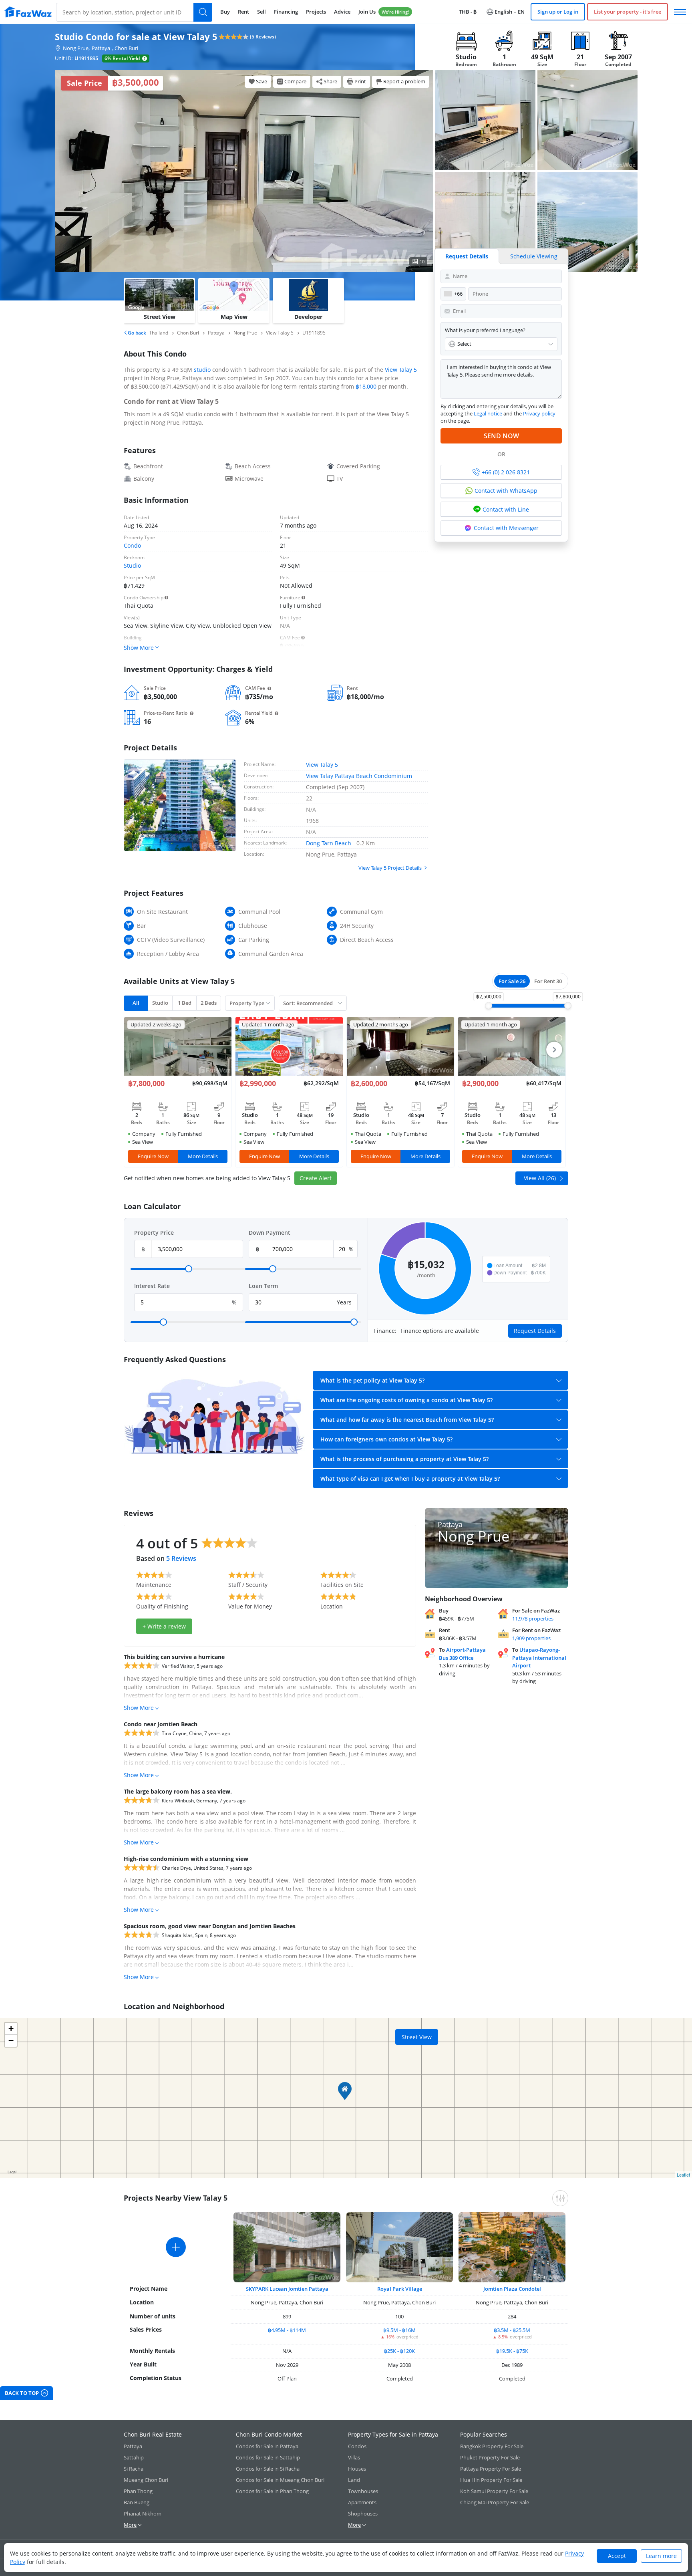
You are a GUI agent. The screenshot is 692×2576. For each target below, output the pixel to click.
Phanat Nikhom (143, 2514)
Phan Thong (138, 2491)
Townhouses (363, 2491)
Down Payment (270, 1233)
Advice (342, 12)
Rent (243, 12)
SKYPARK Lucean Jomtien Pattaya (287, 2289)
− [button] (11, 2041)
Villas (354, 2457)
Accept (617, 2556)
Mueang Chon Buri (146, 2480)
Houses (357, 2469)
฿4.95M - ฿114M (287, 2330)
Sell (262, 12)
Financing (286, 12)
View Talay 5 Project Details (390, 868)
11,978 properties (533, 1619)
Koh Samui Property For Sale (494, 2491)
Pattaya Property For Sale (491, 2469)
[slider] (489, 1006)
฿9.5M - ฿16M (399, 2330)
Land (354, 2480)
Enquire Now (153, 1156)
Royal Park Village (400, 2289)
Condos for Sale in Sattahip (268, 2457)
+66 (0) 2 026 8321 (506, 472)
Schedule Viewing (534, 256)
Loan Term (263, 1286)
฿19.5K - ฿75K (512, 2351)
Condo (132, 545)
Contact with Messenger (506, 528)
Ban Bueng (137, 2502)
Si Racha (134, 2469)
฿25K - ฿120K (399, 2351)
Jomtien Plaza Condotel (512, 2289)
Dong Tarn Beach (329, 843)
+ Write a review (164, 1626)
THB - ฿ (468, 12)
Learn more (661, 2556)
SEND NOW (501, 436)
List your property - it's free (628, 12)
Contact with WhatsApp (506, 491)
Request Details (467, 256)
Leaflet (683, 2175)
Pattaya (101, 48)
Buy (225, 12)
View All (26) (540, 1178)
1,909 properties (531, 1638)
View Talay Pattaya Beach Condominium (359, 776)
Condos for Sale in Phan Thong (272, 2491)
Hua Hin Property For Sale (491, 2480)
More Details (203, 1156)
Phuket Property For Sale (490, 2457)
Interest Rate (152, 1286)
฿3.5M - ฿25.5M (512, 2330)
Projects (316, 12)
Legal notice (488, 413)
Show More (139, 1708)
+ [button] (11, 2029)
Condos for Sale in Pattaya (267, 2446)
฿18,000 (366, 386)
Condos (357, 2446)
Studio (132, 565)
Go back (136, 333)
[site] (28, 12)
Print (360, 81)
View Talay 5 (401, 370)
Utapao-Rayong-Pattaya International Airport (539, 1658)
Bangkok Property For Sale (492, 2446)
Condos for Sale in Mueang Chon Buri (280, 2480)
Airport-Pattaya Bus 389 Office (462, 1654)
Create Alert (316, 1178)
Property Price (154, 1233)
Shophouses (363, 2514)
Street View (417, 2037)
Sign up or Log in (558, 12)
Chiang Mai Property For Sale (495, 2502)
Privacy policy (539, 413)
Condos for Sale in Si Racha (268, 2469)
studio (202, 370)
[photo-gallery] (485, 120)
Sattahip (134, 2457)
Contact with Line (506, 509)
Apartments (362, 2502)
